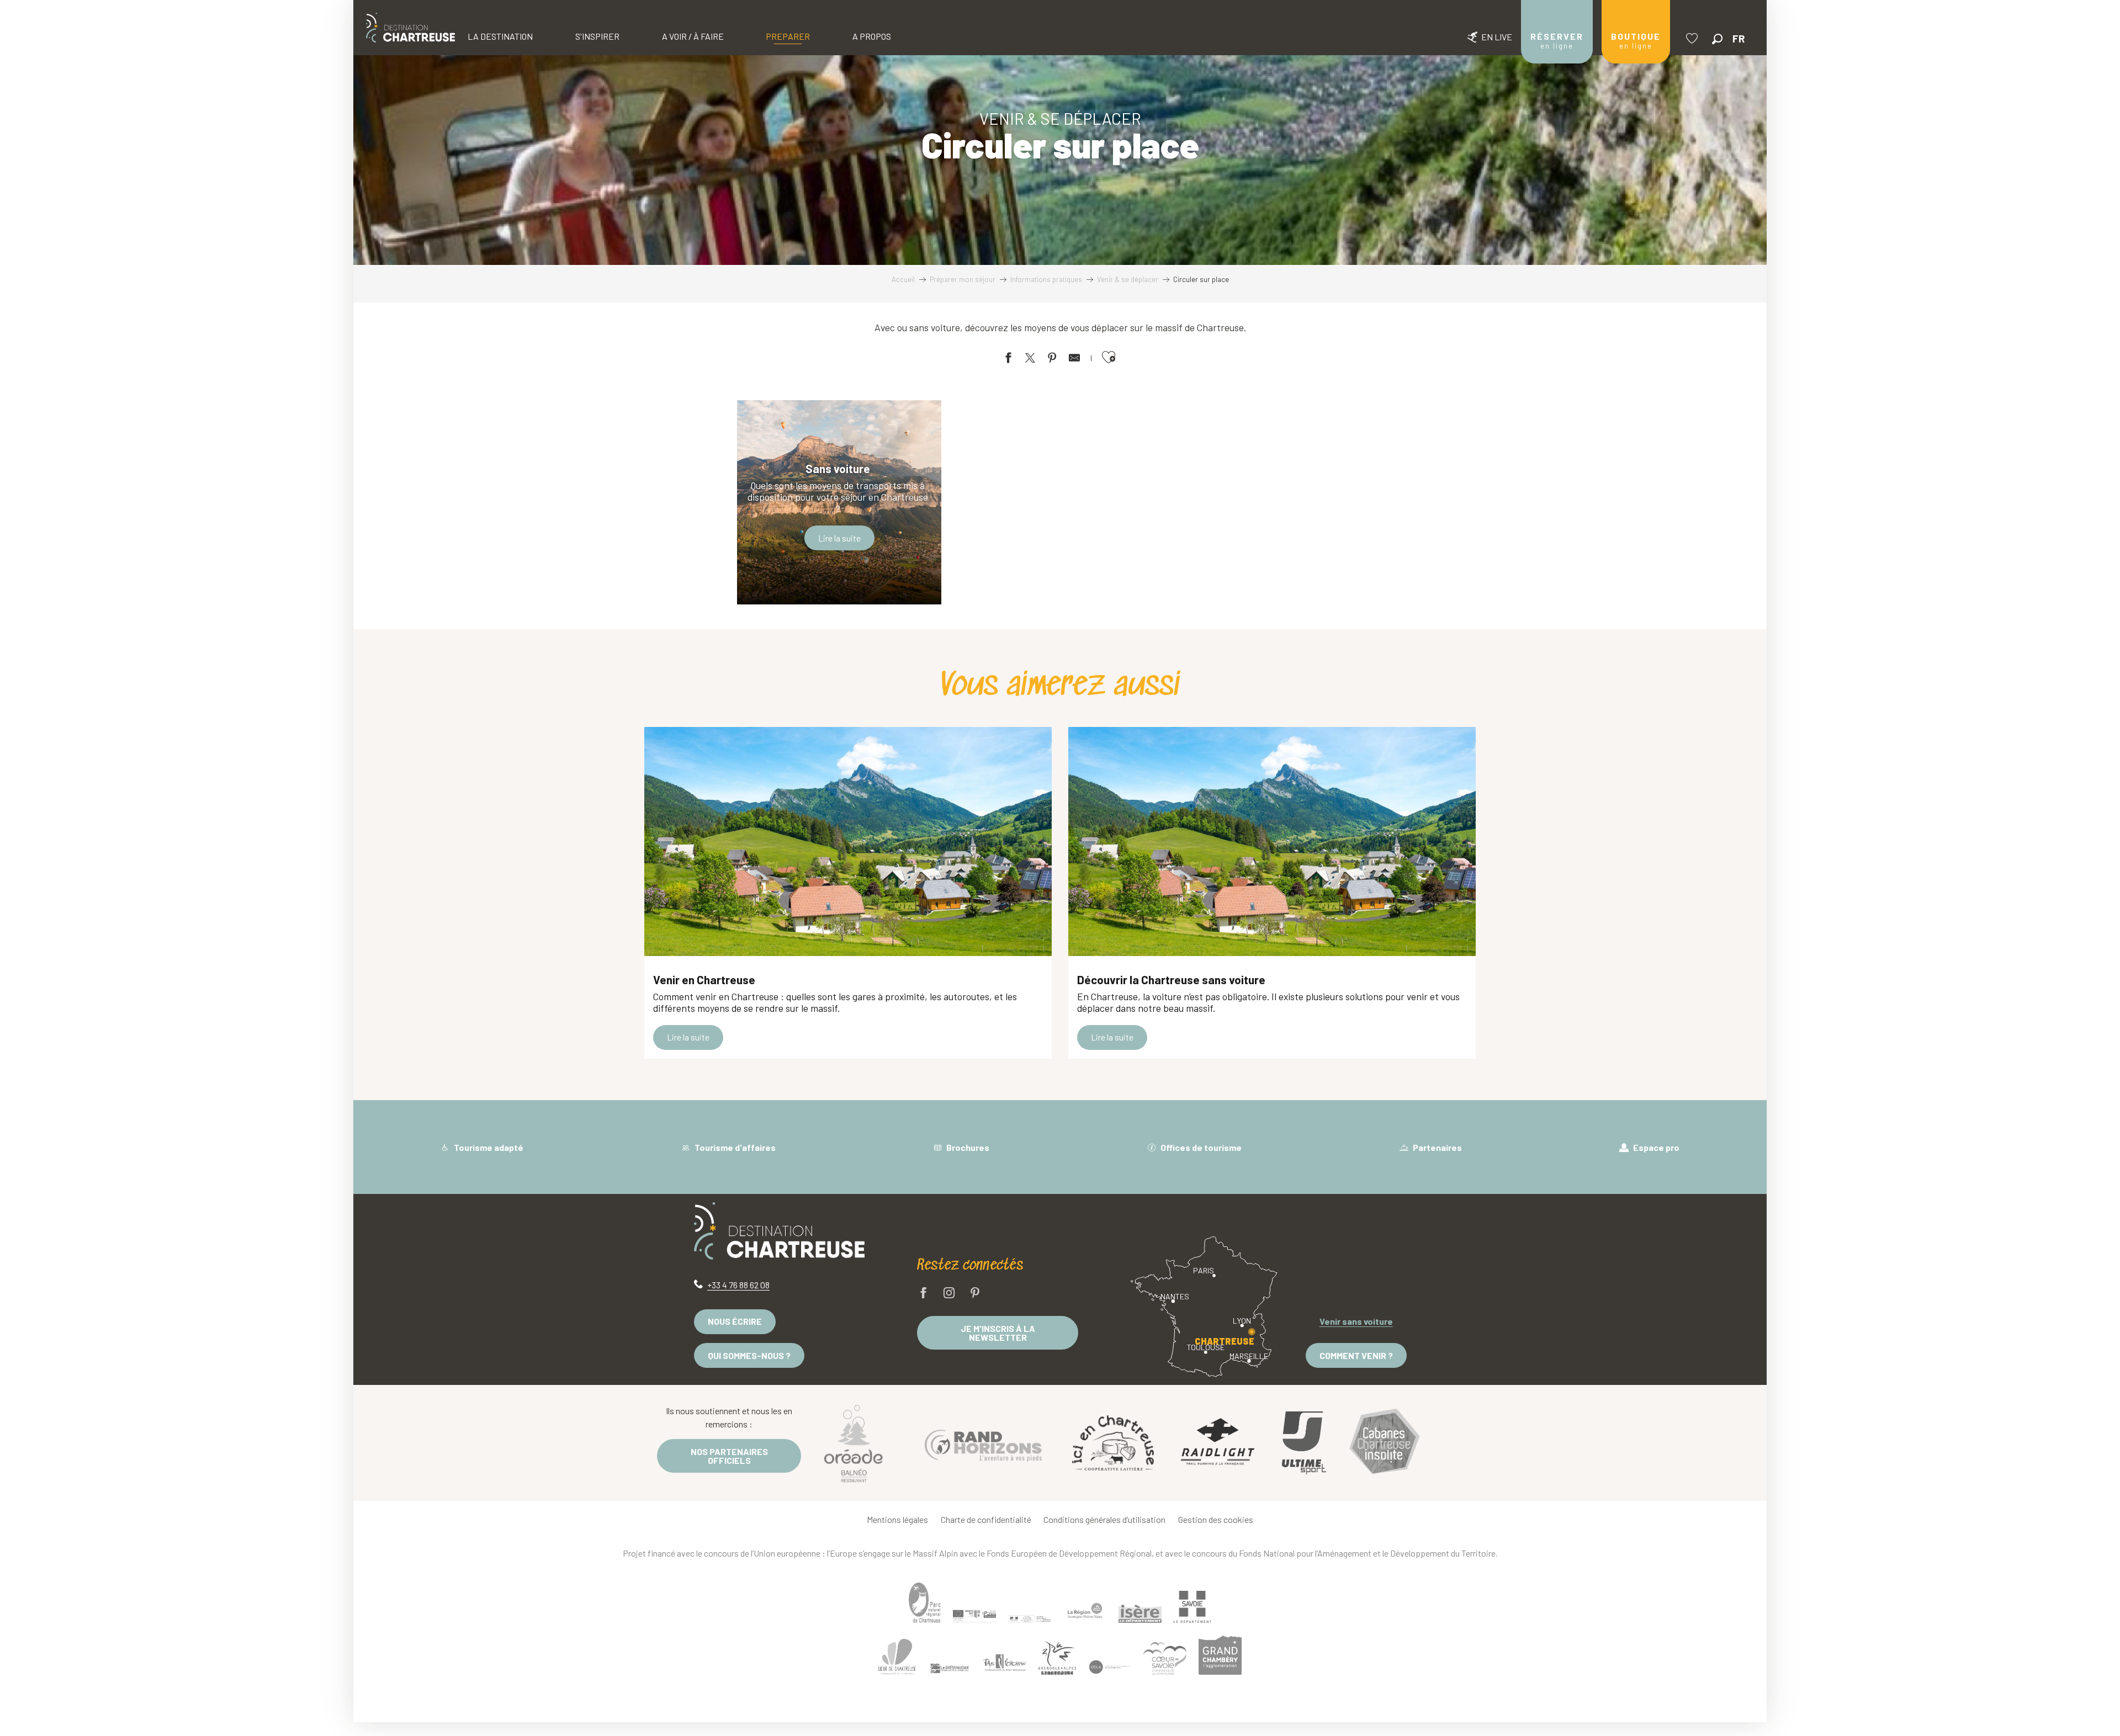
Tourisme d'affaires (734, 1147)
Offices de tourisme (1200, 1147)
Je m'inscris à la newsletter (998, 1333)
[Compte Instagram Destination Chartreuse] (949, 1294)
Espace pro (1655, 1147)
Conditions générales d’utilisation (1104, 1519)
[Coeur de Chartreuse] (897, 1657)
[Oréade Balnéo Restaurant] (854, 1443)
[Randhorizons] (983, 1443)
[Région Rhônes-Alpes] (1085, 1611)
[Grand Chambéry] (1220, 1655)
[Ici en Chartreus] (1113, 1443)
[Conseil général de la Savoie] (1192, 1607)
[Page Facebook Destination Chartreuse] (924, 1294)
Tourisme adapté (488, 1147)
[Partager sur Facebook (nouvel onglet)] (1008, 360)
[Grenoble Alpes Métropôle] (1057, 1658)
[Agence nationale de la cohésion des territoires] (1030, 1618)
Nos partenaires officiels (729, 1456)
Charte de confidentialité (986, 1519)
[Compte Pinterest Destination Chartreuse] (975, 1294)
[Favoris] (1693, 38)
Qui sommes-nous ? (749, 1355)
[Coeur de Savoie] (1165, 1658)
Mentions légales (897, 1519)
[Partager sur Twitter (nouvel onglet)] (1030, 360)
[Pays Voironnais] (1005, 1664)
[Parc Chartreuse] (925, 1603)
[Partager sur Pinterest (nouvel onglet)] (1052, 360)
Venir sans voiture (1356, 1321)
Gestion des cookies (1216, 1519)
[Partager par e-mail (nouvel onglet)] (1074, 360)
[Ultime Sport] (1304, 1443)
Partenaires (1437, 1147)
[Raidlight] (1218, 1443)
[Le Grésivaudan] (950, 1669)
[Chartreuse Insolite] (1385, 1443)
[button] (1717, 39)
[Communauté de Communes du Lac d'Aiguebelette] (1110, 1667)
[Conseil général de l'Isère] (1140, 1613)
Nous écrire (735, 1321)
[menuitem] (410, 28)
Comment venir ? (1356, 1355)
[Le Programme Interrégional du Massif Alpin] (974, 1616)
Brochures (967, 1147)
